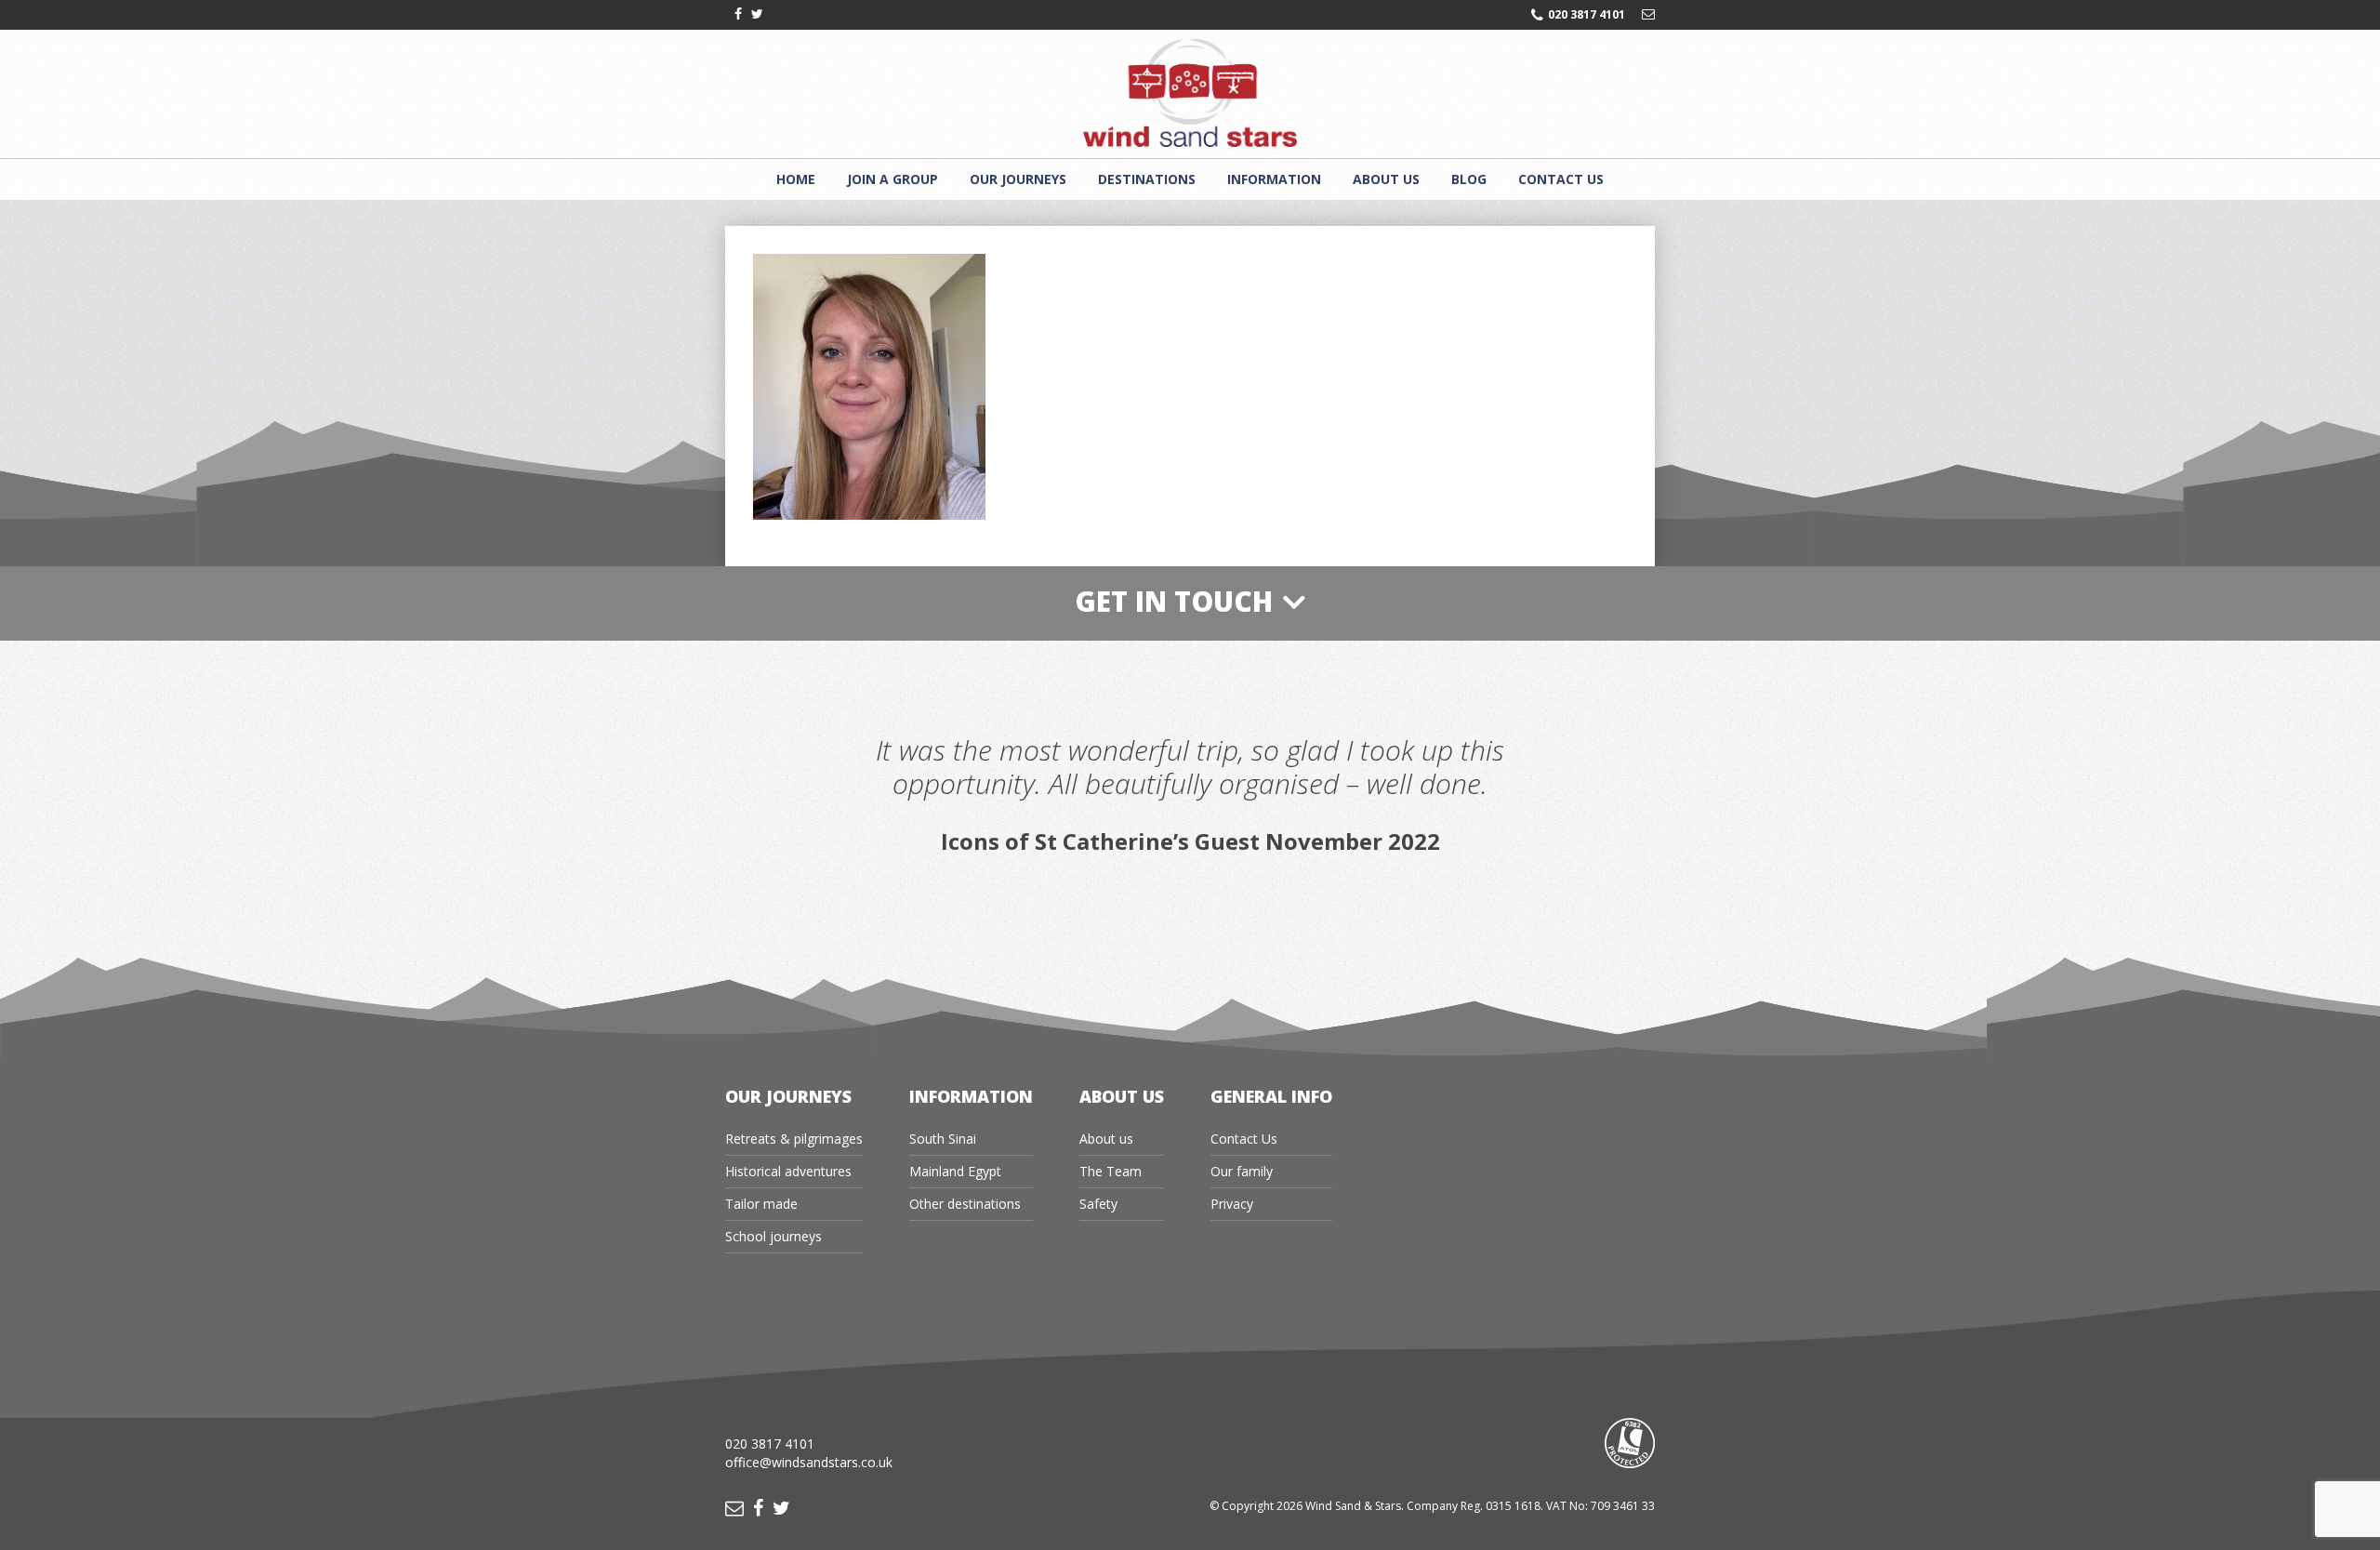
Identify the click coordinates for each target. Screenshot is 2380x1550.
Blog (1469, 179)
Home (796, 179)
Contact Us (1561, 179)
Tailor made (761, 1204)
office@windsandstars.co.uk (809, 1462)
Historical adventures (788, 1171)
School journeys (773, 1236)
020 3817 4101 (1587, 15)
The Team (1111, 1171)
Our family (1242, 1171)
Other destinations (965, 1204)
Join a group (892, 179)
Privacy (1232, 1204)
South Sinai (943, 1139)
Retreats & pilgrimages (794, 1139)
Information (1274, 179)
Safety (1098, 1204)
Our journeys (1018, 179)
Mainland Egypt (955, 1171)
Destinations (1147, 179)
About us (1386, 179)
